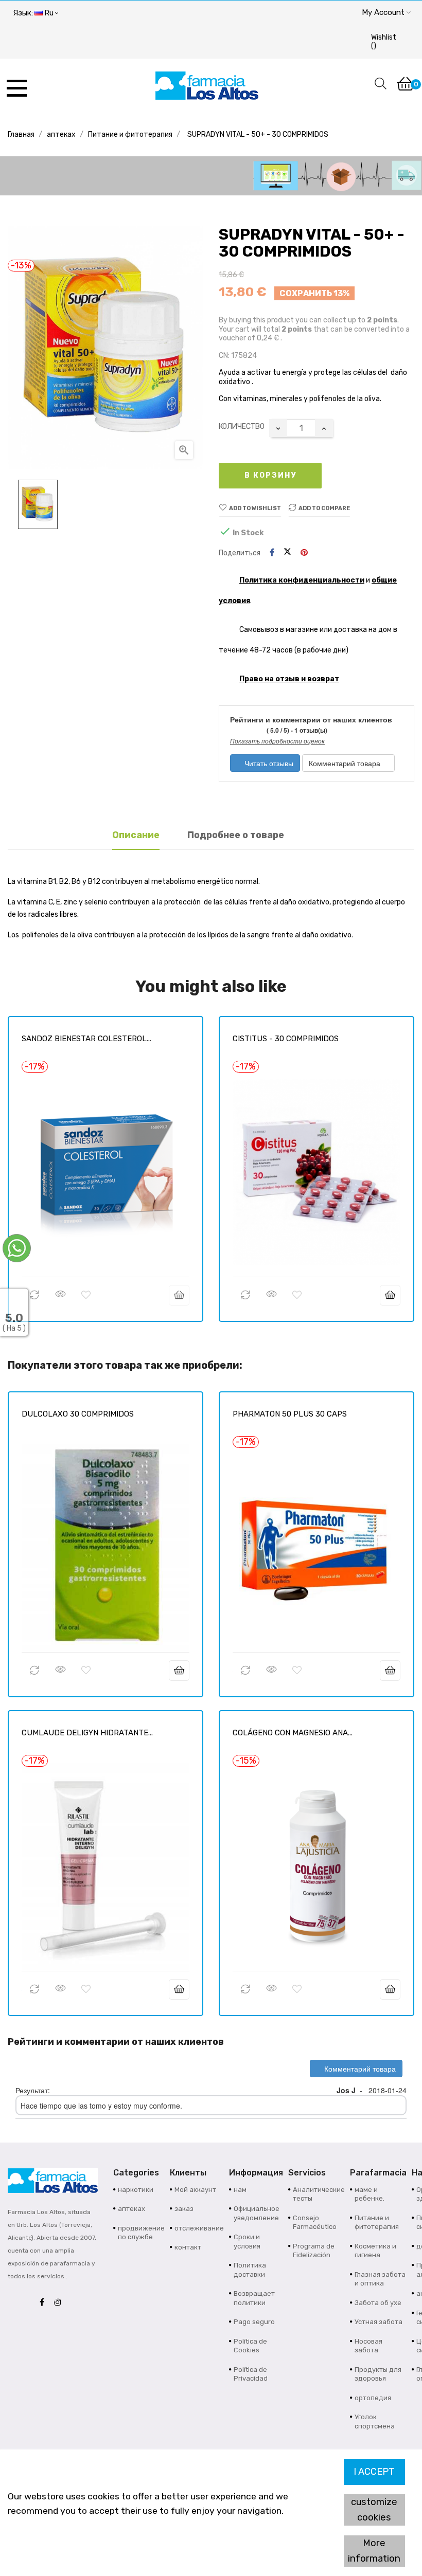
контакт (188, 2247)
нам (240, 2190)
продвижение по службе (141, 2233)
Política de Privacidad (251, 2374)
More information (374, 2551)
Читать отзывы (268, 763)
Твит (287, 553)
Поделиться (272, 553)
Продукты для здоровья (378, 2374)
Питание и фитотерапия (377, 2223)
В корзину (270, 475)
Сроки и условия (247, 2242)
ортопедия (373, 2398)
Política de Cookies (250, 2346)
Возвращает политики (254, 2298)
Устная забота (379, 2322)
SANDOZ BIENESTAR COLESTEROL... (86, 1039)
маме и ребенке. (370, 2194)
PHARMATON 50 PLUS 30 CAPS (290, 1414)
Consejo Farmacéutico (315, 2223)
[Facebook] (45, 2303)
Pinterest (304, 553)
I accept (374, 2472)
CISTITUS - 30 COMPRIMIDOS (286, 1039)
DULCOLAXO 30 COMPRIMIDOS (78, 1414)
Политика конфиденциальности (302, 580)
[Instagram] (60, 2303)
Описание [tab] (136, 835)
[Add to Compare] (34, 1295)
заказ (184, 2209)
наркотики (136, 2190)
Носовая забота (368, 2346)
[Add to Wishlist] (86, 1295)
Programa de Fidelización (314, 2251)
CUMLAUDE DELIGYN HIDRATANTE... (87, 1733)
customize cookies (374, 2510)
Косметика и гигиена (375, 2251)
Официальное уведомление (257, 2213)
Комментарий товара (346, 763)
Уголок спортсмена (375, 2421)
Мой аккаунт (195, 2190)
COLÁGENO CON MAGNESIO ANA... (293, 1733)
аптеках (131, 2209)
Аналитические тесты (319, 2194)
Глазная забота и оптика (380, 2279)
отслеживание (199, 2228)
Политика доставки (250, 2270)
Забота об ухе (378, 2303)
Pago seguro (254, 2322)
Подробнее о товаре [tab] (236, 835)
